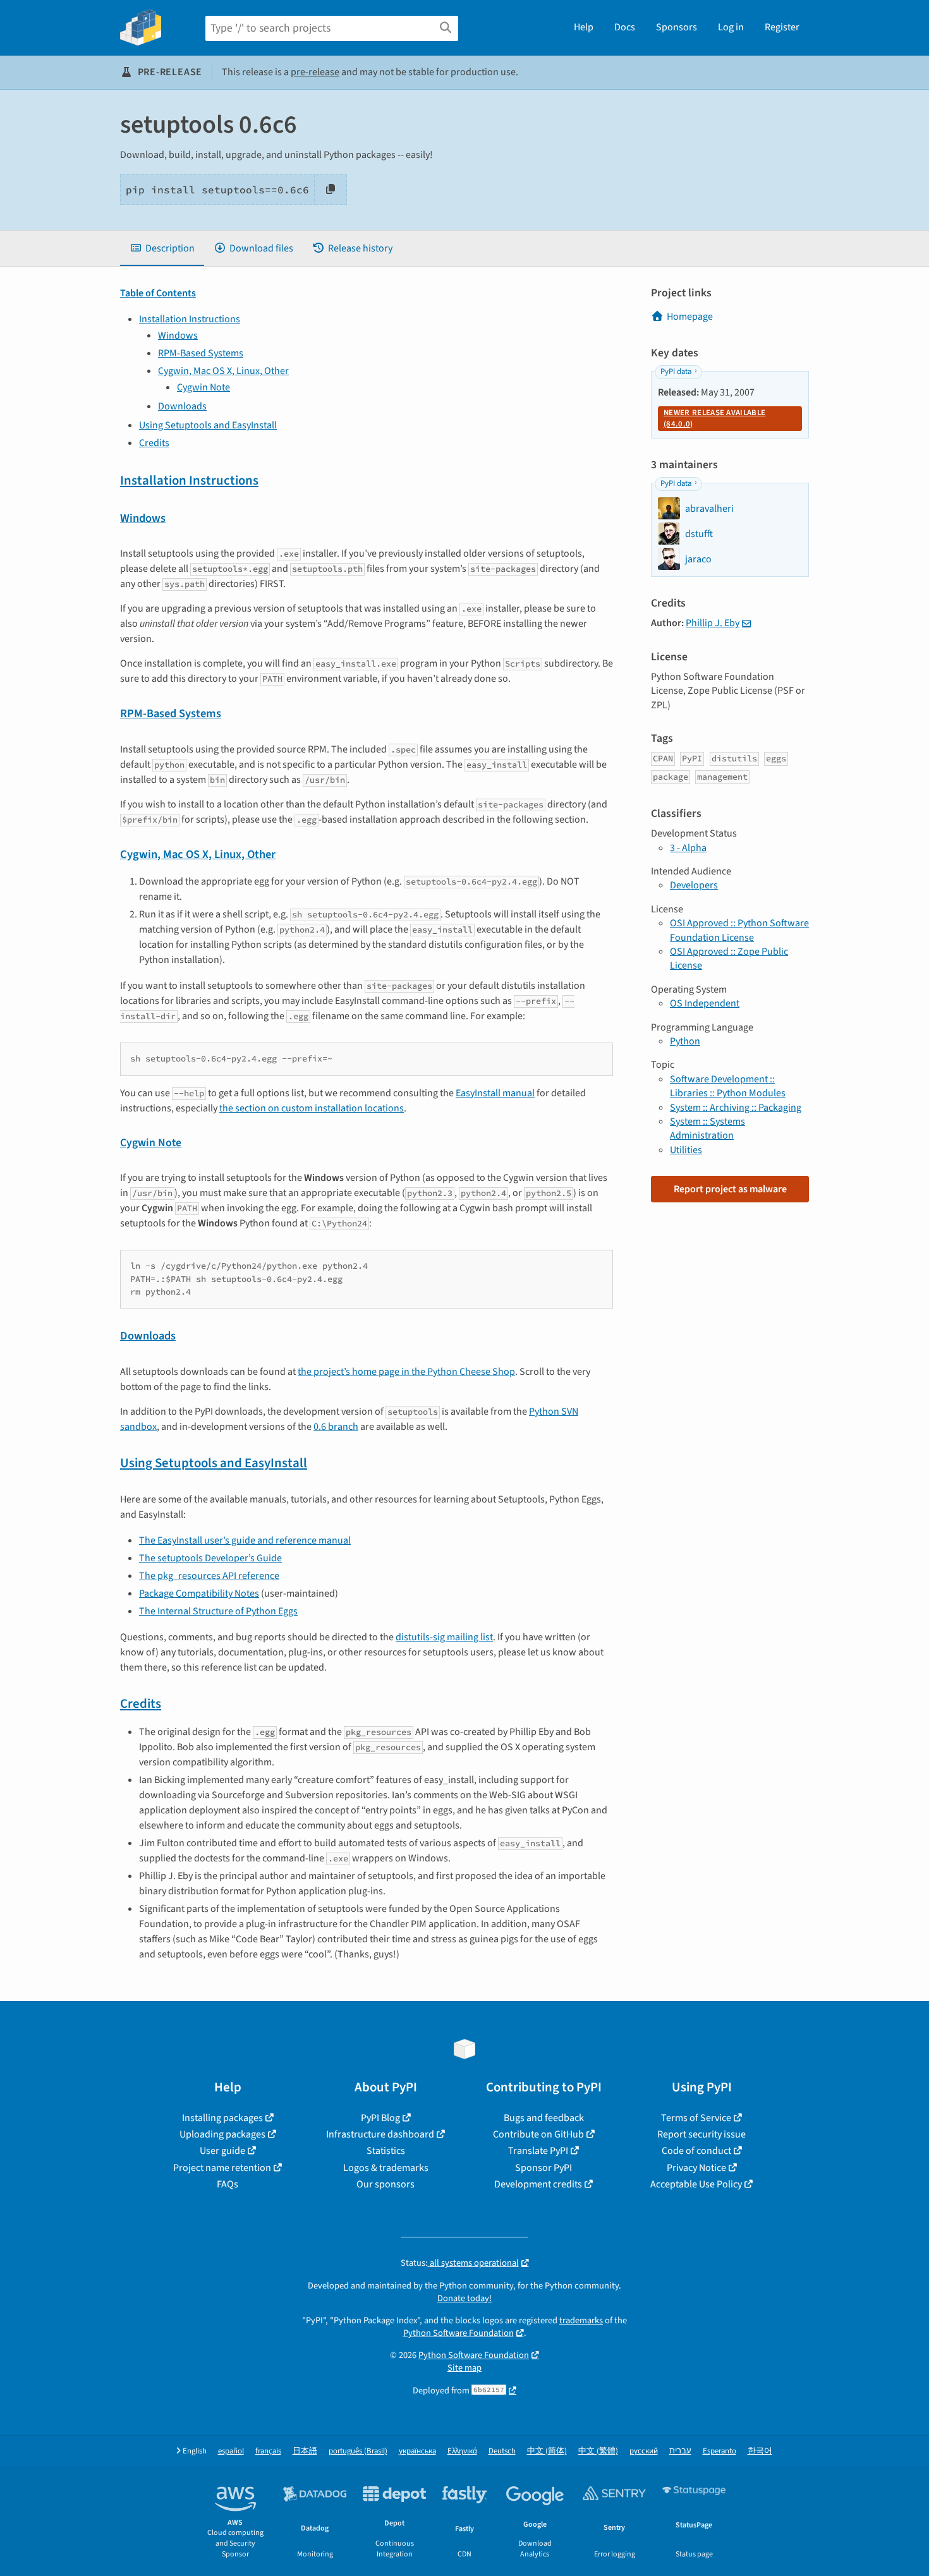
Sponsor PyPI (543, 2168)
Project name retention (222, 2168)
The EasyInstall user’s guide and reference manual (245, 1540)
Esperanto (720, 2451)
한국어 (760, 2451)
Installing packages (222, 2118)
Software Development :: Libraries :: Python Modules (728, 1086)
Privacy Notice (696, 2168)
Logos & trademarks (386, 2168)
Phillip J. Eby (713, 623)
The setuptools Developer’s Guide (210, 1558)
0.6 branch (336, 1427)
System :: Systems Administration (707, 1128)
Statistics (386, 2151)
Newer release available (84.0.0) (714, 418)
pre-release (315, 72)
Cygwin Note (203, 387)
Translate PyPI (538, 2151)
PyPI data (676, 372)
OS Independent (705, 1003)
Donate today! (464, 2298)
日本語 (305, 2451)
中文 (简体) (547, 2451)
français (268, 2451)
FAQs (228, 2184)
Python (685, 1041)
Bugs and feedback (544, 2118)
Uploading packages (222, 2134)
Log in (731, 27)
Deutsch (502, 2451)
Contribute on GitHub (538, 2134)
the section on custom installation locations (312, 1108)
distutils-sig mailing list (444, 1637)
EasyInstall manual (495, 1093)
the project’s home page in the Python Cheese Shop (406, 1372)
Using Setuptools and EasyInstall (208, 425)
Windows (178, 336)
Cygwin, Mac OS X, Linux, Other (223, 371)
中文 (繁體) (598, 2451)
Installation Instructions (190, 319)
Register (782, 27)
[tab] (162, 248)
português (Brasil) (358, 2451)
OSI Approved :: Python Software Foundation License (739, 930)
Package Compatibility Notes (199, 1593)
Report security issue (701, 2134)
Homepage (690, 317)
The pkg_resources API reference (209, 1576)
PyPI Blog (380, 2118)
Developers (694, 885)
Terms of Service (696, 2118)
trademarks (581, 2320)
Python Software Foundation (458, 2333)
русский (644, 2451)
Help (584, 27)
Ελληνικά (462, 2451)
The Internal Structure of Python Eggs (218, 1611)
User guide (222, 2151)
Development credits (538, 2184)
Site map (464, 2368)
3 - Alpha (688, 848)
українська (417, 2451)
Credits (154, 443)
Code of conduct (696, 2151)
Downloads (182, 406)
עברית (680, 2451)
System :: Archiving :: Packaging (736, 1108)
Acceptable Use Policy (696, 2184)
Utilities (686, 1150)
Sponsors (677, 27)
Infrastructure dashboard (380, 2134)
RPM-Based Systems (201, 353)
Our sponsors (386, 2184)
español (231, 2451)
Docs (625, 27)
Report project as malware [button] (730, 1189)
